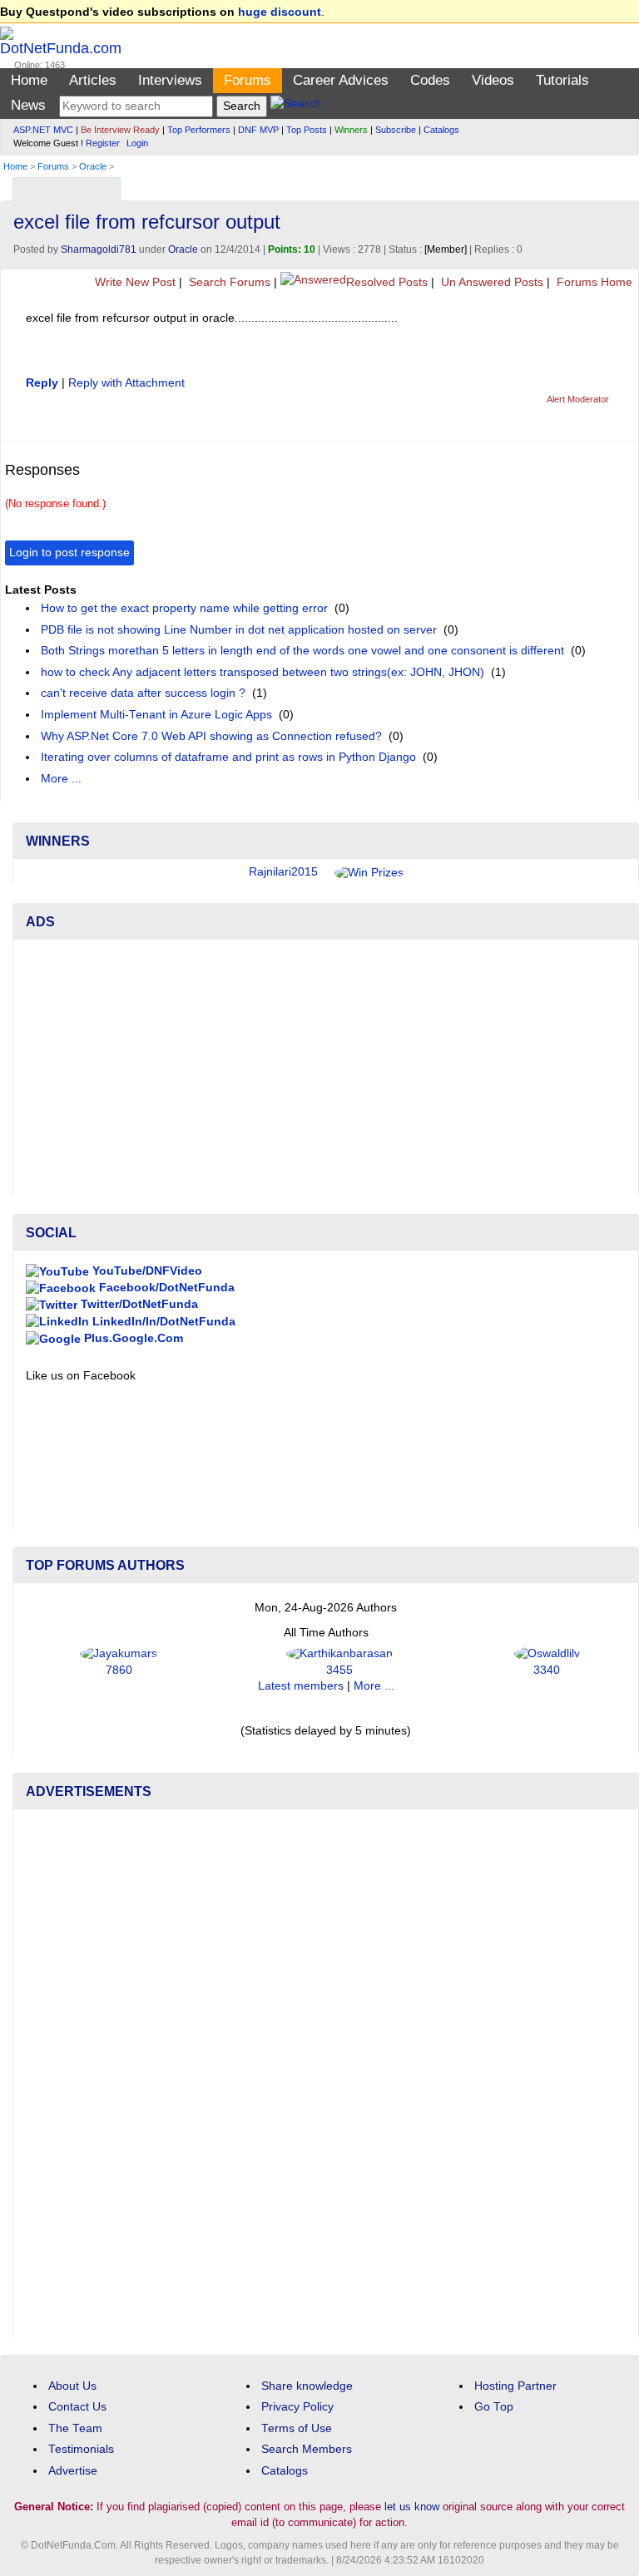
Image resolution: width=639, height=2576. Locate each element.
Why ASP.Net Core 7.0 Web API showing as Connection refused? (211, 736)
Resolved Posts (387, 282)
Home (29, 80)
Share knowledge (307, 2386)
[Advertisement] (326, 1068)
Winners (351, 130)
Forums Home (593, 282)
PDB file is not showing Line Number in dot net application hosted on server (239, 630)
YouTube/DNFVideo (146, 1271)
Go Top (494, 2407)
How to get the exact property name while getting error (184, 608)
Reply (42, 383)
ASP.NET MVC (43, 130)
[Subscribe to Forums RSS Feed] (624, 185)
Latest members (301, 1686)
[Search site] (296, 106)
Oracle (93, 166)
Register (103, 143)
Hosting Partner (515, 2386)
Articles (93, 80)
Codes (430, 80)
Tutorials (562, 80)
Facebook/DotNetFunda (165, 1288)
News (28, 105)
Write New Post (134, 282)
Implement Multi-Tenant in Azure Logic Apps (156, 715)
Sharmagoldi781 (99, 249)
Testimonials (81, 2449)
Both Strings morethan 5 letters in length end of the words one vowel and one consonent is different (302, 651)
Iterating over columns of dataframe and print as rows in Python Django (228, 757)
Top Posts (307, 130)
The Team (75, 2428)
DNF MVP (258, 130)
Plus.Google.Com (132, 1338)
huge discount (280, 12)
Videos (493, 80)
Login (137, 143)
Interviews (170, 80)
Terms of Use (297, 2428)
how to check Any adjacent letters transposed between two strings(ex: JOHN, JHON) (263, 672)
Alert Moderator (578, 399)
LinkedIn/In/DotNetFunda (162, 1322)
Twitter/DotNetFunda (138, 1304)
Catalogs (441, 130)
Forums (248, 80)
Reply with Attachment (126, 383)
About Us (72, 2386)
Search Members (307, 2449)
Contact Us (77, 2407)
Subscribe (396, 130)
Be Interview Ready (120, 130)
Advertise (73, 2471)
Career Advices (341, 80)
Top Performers (199, 130)
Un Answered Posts (490, 282)
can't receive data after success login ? (143, 693)
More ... (61, 779)
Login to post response (69, 553)
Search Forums (228, 282)
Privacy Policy (297, 2407)
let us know (412, 2507)
